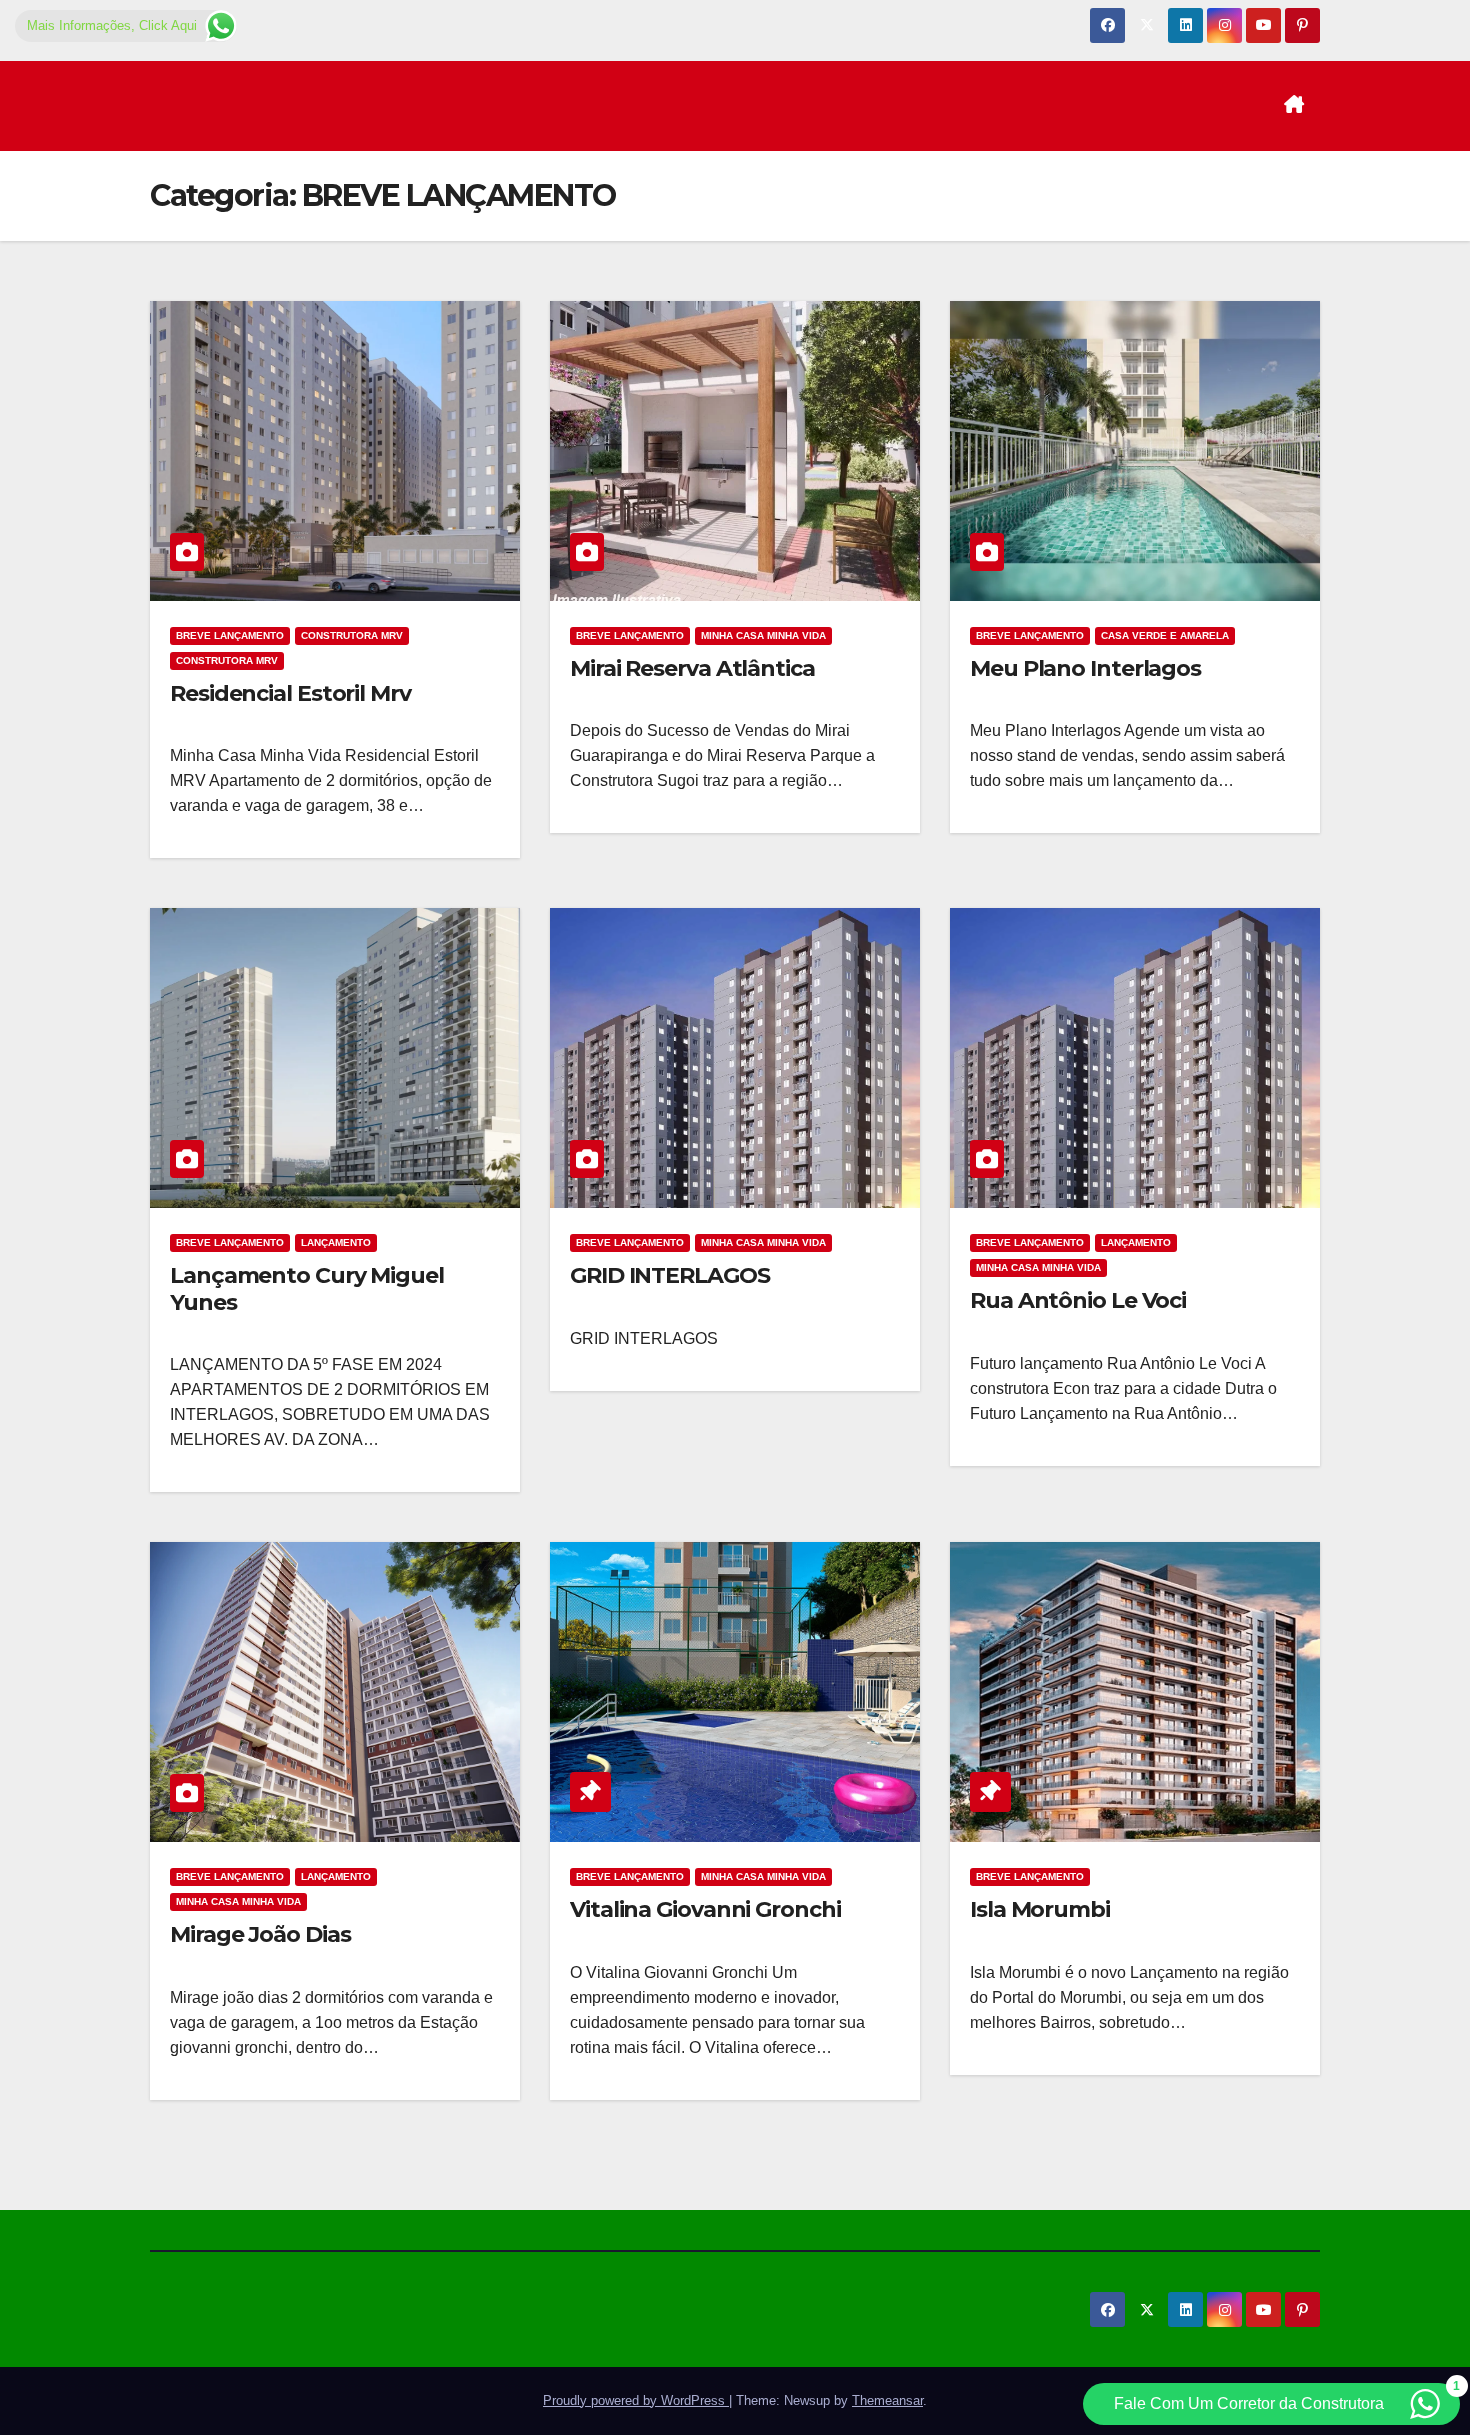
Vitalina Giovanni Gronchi (705, 1909)
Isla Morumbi (1040, 1909)
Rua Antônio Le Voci (1078, 1300)
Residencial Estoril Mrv (290, 693)
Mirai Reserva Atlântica (692, 668)
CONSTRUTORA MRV (352, 635)
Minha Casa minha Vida (763, 635)
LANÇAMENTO (336, 1242)
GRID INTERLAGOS (670, 1275)
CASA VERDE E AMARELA (1165, 635)
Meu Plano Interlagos (1085, 668)
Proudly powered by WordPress (636, 2400)
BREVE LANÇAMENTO (230, 635)
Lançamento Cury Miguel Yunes (307, 1288)
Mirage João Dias (260, 1934)
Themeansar (887, 2400)
